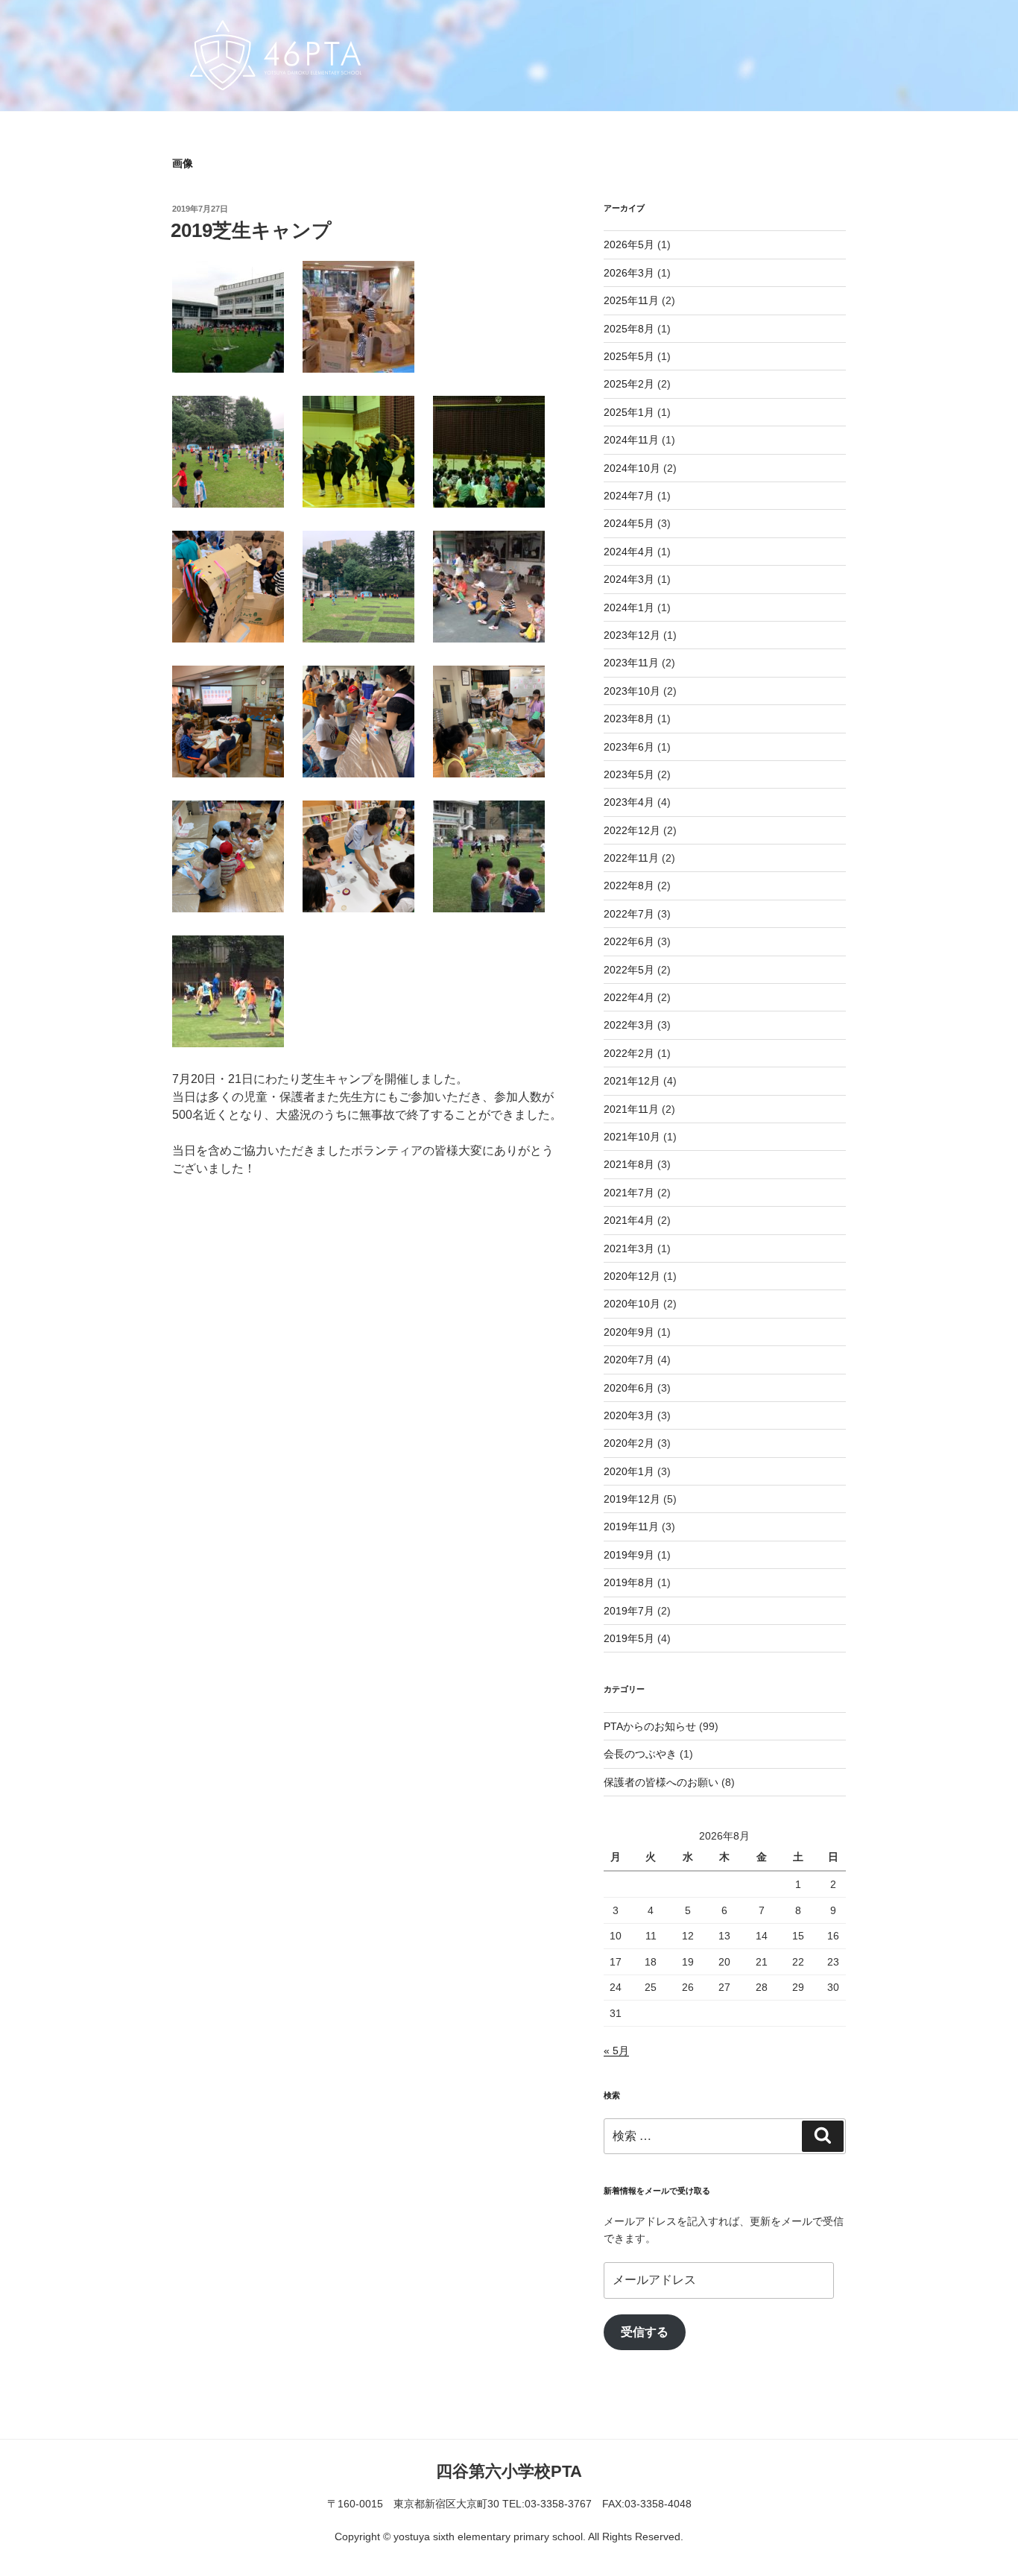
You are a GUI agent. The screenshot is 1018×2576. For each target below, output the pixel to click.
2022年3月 (629, 1025)
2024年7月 (629, 496)
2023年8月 (629, 719)
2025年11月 (631, 300)
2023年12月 (632, 635)
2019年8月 (629, 1582)
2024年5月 (629, 523)
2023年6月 (629, 747)
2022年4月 (629, 997)
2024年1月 (629, 607)
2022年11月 (631, 858)
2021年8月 (629, 1164)
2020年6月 (629, 1388)
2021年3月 (629, 1248)
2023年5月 (629, 774)
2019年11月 (631, 1527)
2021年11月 (631, 1109)
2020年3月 (629, 1415)
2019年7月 (629, 1611)
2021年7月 (629, 1193)
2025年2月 (629, 384)
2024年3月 (629, 579)
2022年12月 (632, 830)
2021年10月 (632, 1137)
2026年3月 (629, 273)
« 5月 (616, 2051)
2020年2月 (629, 1443)
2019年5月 (629, 1638)
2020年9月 (629, 1332)
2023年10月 (632, 691)
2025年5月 (629, 356)
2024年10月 (632, 468)
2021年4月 (629, 1220)
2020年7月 (629, 1360)
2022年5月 (629, 970)
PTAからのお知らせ (650, 1726)
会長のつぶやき (640, 1754)
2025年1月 (629, 412)
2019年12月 (632, 1499)
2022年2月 (629, 1053)
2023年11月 (631, 663)
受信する (645, 2332)
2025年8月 (629, 329)
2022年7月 (629, 914)
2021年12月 (632, 1081)
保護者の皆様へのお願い (661, 1782)
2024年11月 (631, 440)
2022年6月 (629, 941)
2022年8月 (629, 885)
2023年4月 (629, 802)
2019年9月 (629, 1555)
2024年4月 (629, 552)
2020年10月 (632, 1304)
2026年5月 (629, 244)
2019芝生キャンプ (251, 230)
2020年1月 (629, 1471)
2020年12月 (632, 1276)
